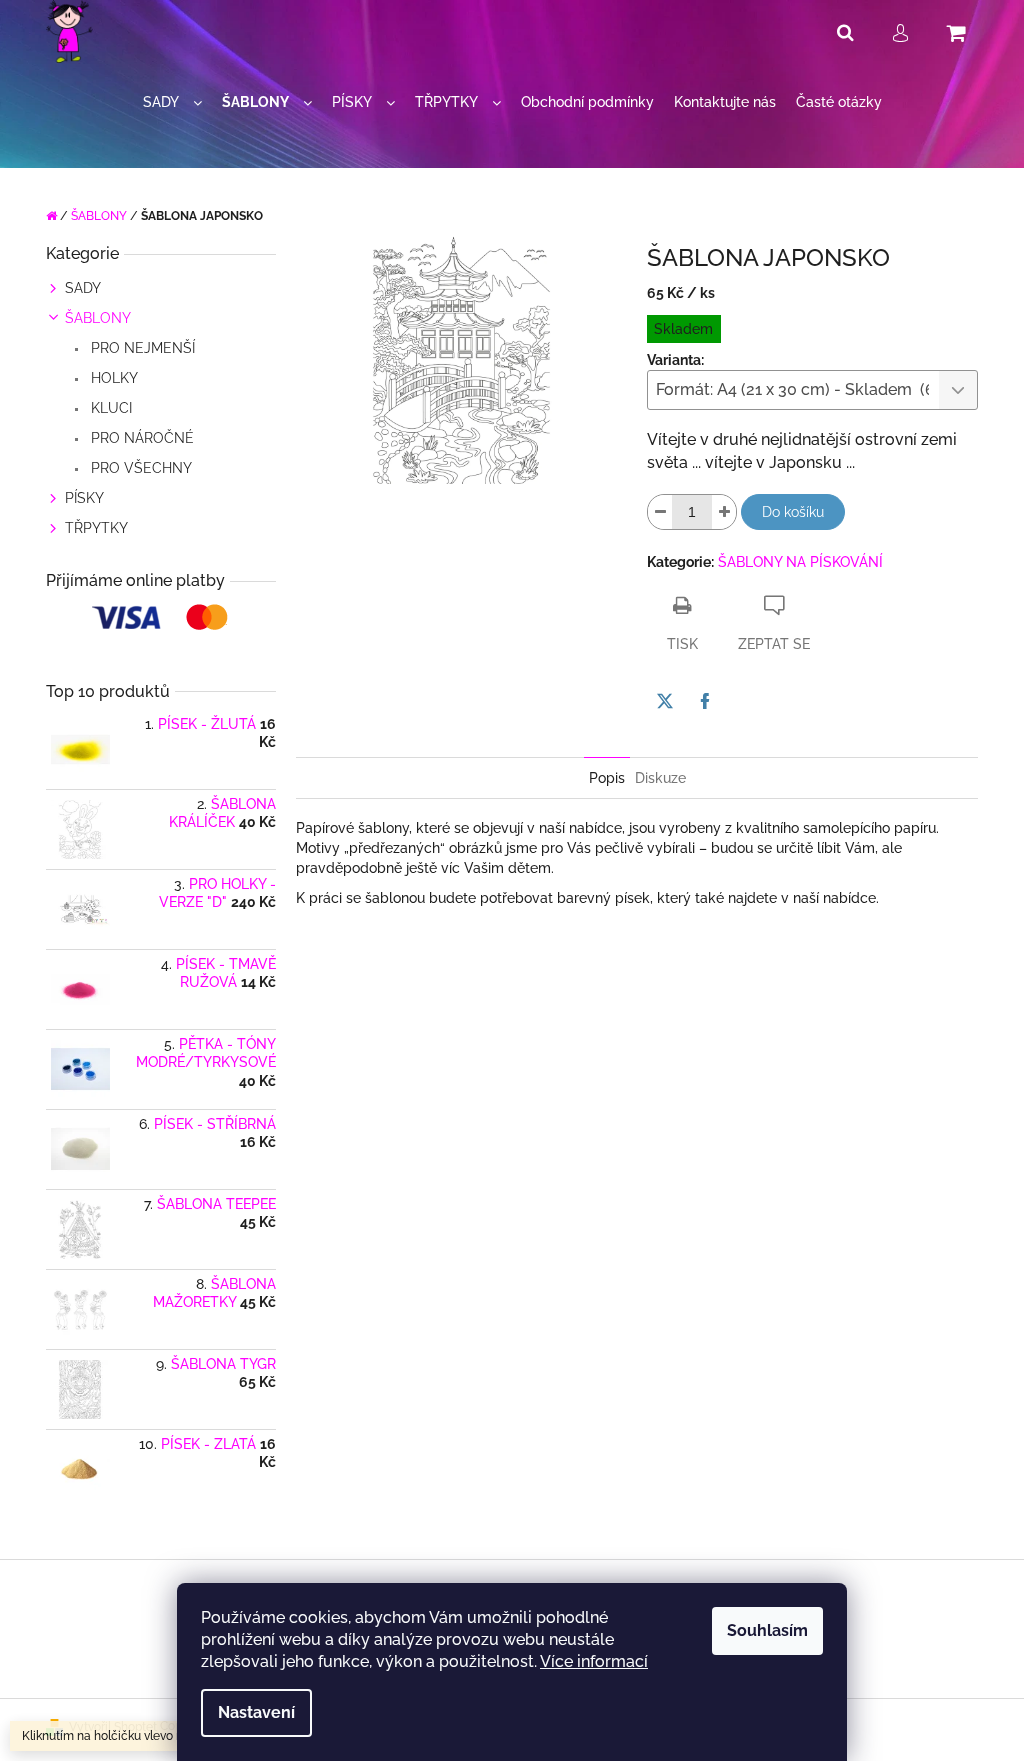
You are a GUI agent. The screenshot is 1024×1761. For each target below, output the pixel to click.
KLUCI (109, 408)
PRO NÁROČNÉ (140, 438)
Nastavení (256, 1712)
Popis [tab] (607, 778)
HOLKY (112, 378)
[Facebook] (705, 701)
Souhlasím (767, 1630)
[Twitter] (665, 701)
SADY (83, 288)
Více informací (594, 1661)
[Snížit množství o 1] (660, 512)
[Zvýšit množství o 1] (724, 512)
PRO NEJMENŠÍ (141, 348)
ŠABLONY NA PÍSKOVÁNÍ (800, 562)
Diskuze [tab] (660, 778)
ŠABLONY (98, 318)
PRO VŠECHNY (139, 468)
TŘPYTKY (96, 528)
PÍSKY (84, 498)
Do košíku (793, 512)
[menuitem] (172, 102)
